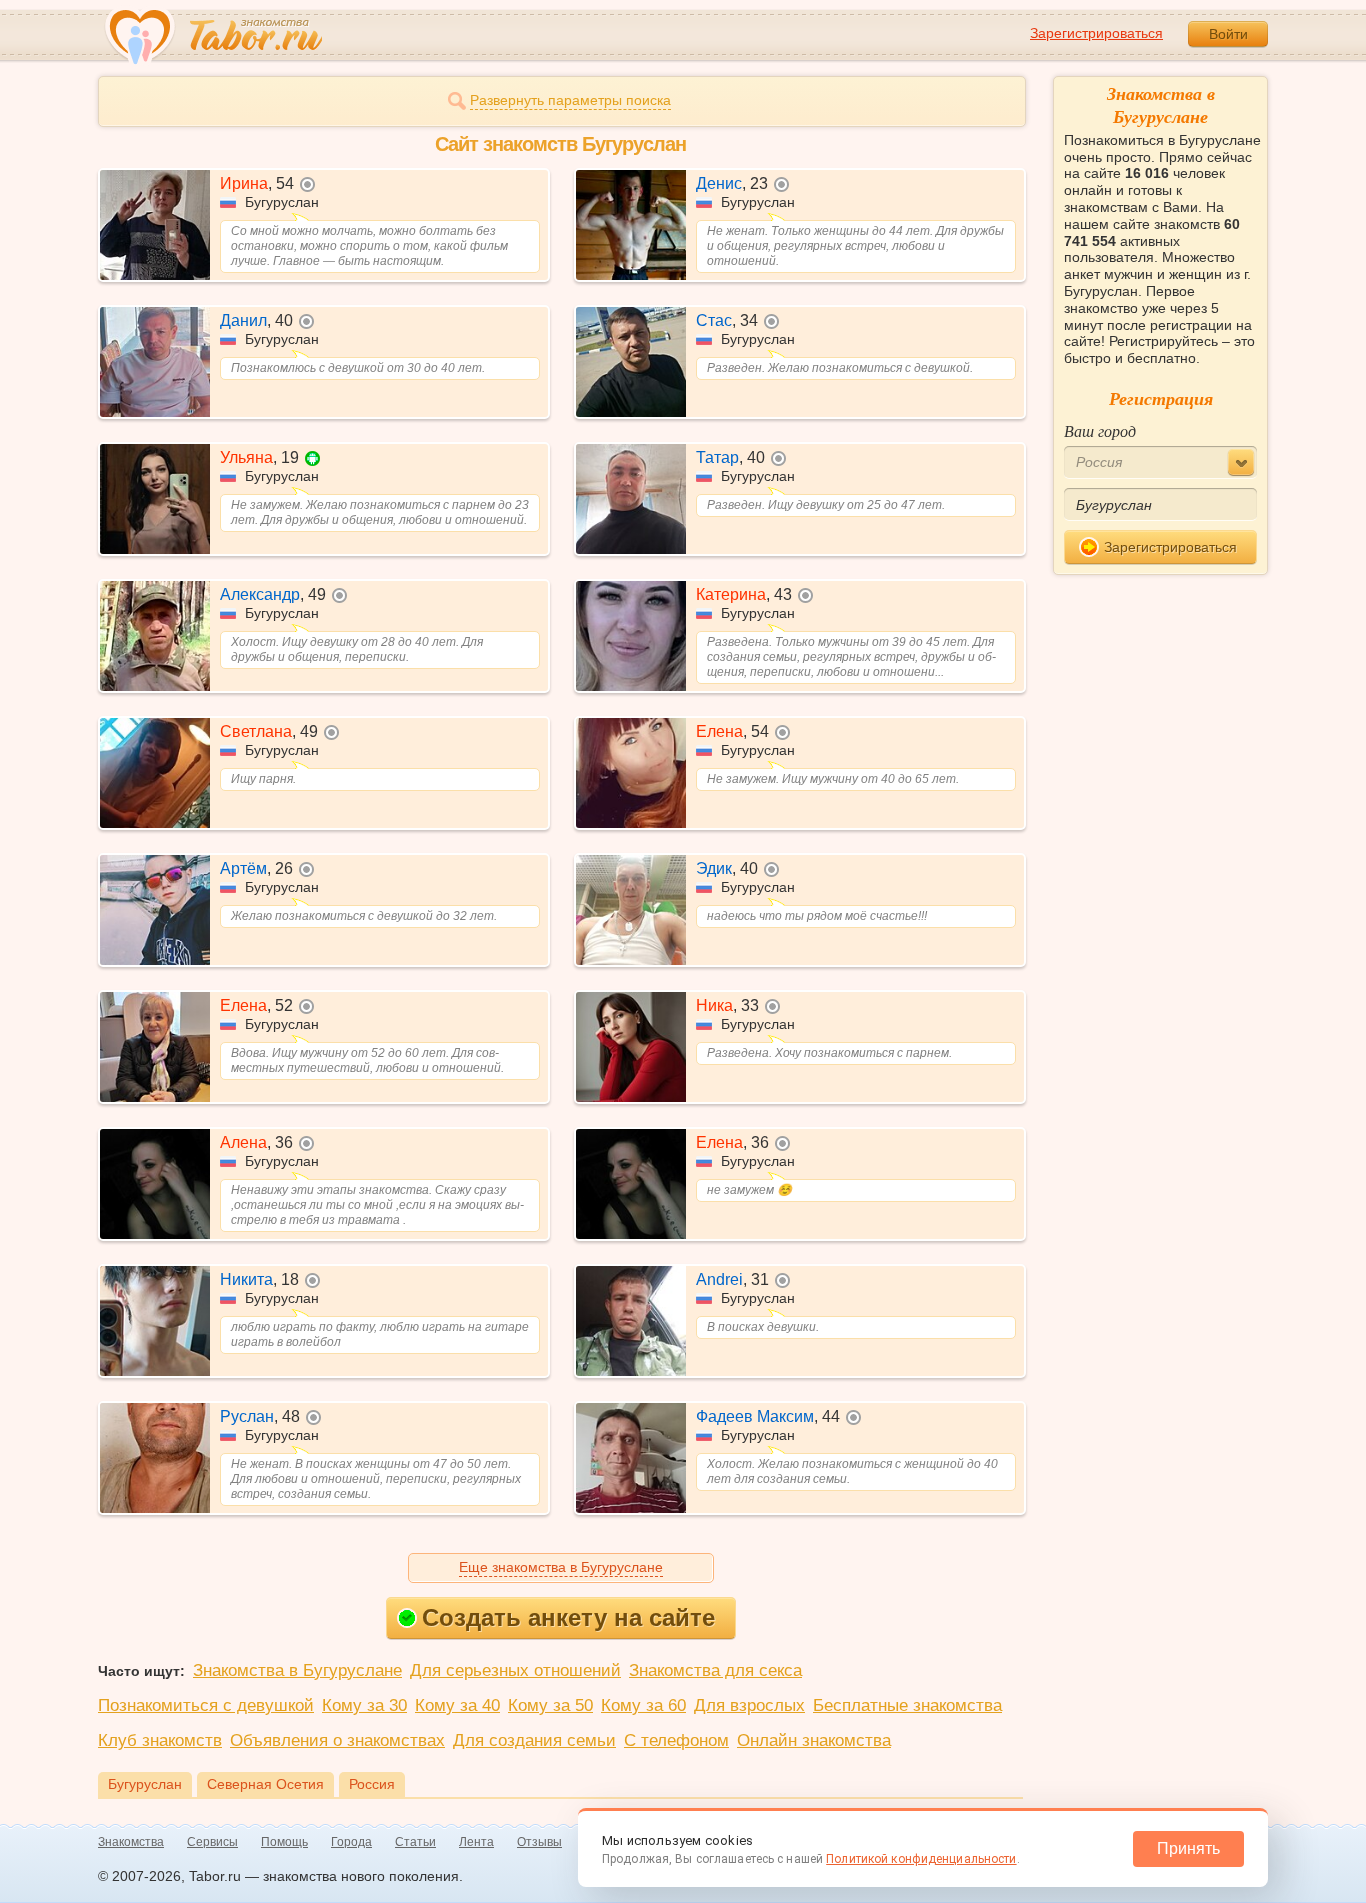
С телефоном (676, 1740)
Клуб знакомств (160, 1740)
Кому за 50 (550, 1705)
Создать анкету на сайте (568, 1617)
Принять (1188, 1848)
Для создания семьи (534, 1740)
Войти (1228, 34)
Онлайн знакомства (814, 1740)
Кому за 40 (457, 1705)
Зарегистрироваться (1096, 33)
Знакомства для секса (715, 1670)
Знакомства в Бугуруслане (297, 1670)
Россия (372, 1784)
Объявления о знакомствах (337, 1740)
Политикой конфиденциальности (921, 1859)
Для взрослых (749, 1705)
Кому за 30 (364, 1705)
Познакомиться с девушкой (206, 1705)
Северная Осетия (265, 1784)
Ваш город (1100, 430)
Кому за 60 (643, 1705)
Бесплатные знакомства (907, 1705)
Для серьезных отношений (515, 1670)
